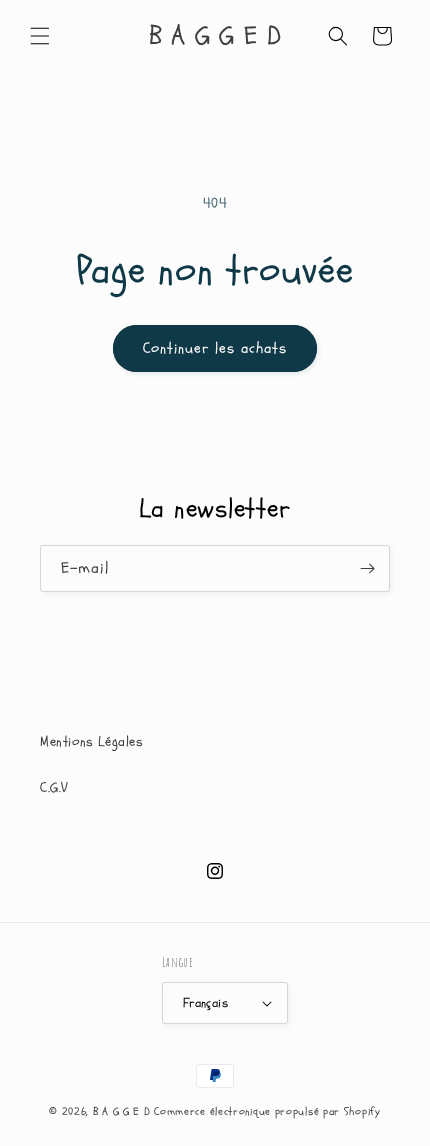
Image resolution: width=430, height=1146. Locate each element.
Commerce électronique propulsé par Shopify (267, 1111)
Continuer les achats (215, 348)
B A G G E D (122, 1111)
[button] (40, 36)
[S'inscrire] (367, 568)
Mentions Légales (92, 741)
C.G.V (54, 787)
